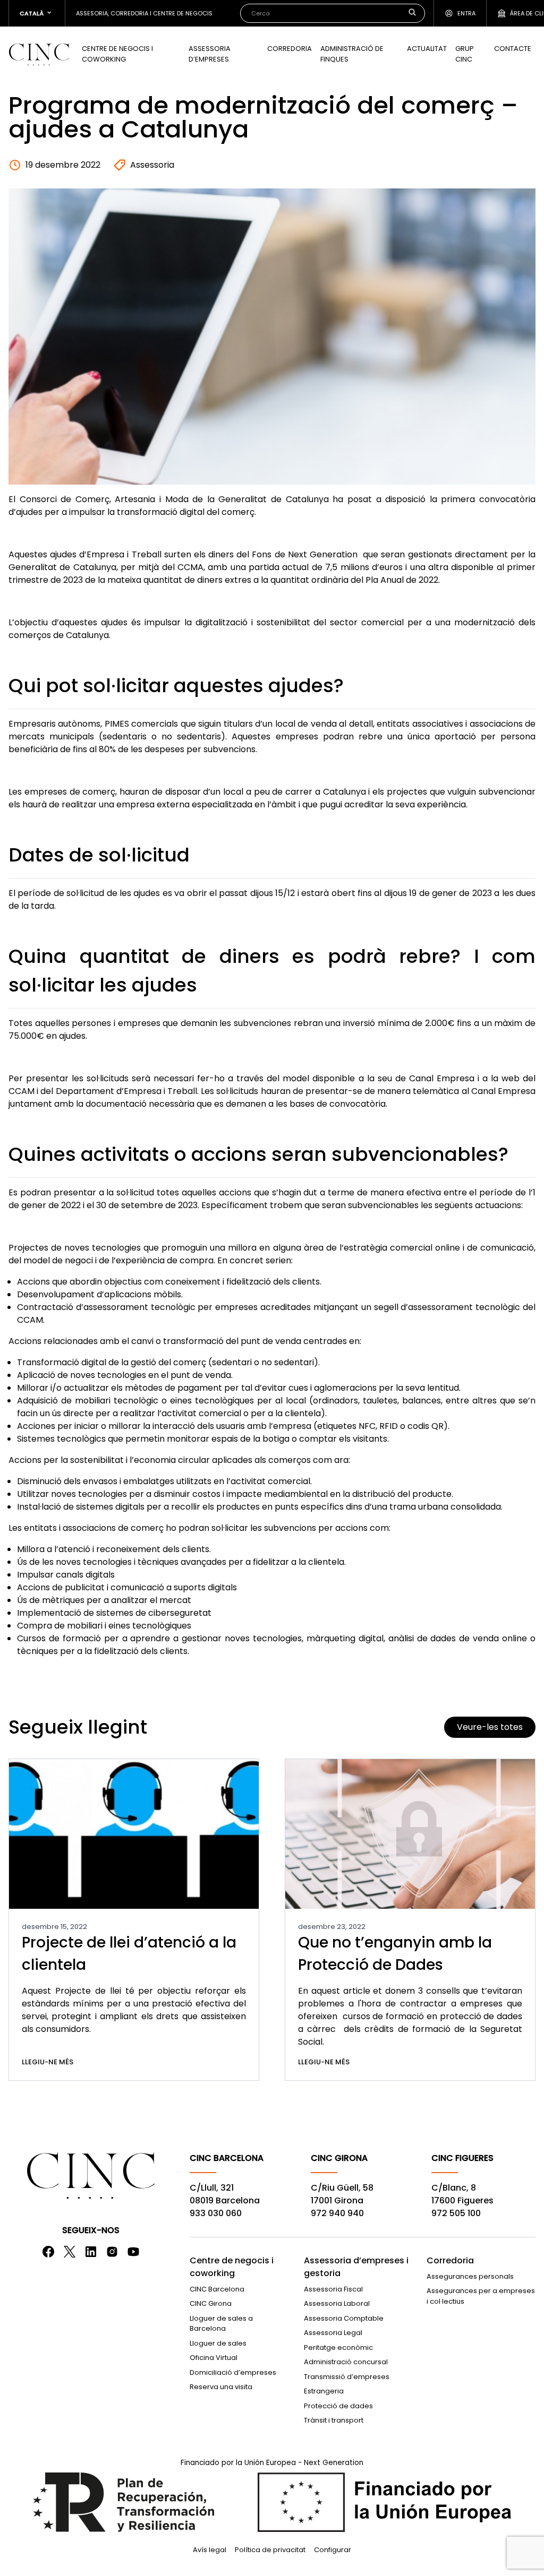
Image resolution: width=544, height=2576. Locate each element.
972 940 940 (337, 2213)
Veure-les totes (490, 1727)
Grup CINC (465, 54)
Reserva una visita (221, 2387)
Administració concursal (346, 2362)
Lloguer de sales (218, 2343)
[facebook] (48, 2252)
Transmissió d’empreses (347, 2377)
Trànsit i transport (334, 2420)
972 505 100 (456, 2213)
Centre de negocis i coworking (117, 54)
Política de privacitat (270, 2550)
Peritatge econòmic (338, 2347)
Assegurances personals (470, 2276)
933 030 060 (216, 2213)
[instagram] (112, 2252)
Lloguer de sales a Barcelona (221, 2324)
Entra (466, 13)
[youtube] (133, 2252)
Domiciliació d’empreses (233, 2372)
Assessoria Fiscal (333, 2289)
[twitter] (70, 2252)
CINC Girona (211, 2303)
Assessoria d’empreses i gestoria (356, 2267)
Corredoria (290, 49)
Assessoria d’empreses (210, 54)
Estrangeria (324, 2391)
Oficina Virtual (214, 2358)
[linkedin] (91, 2252)
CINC (39, 54)
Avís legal (210, 2550)
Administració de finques (352, 54)
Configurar (333, 2550)
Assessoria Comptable (344, 2318)
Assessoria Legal (333, 2333)
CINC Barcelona (217, 2289)
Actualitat (427, 49)
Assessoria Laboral (337, 2303)
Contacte (513, 49)
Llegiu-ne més (48, 2062)
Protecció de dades (338, 2406)
